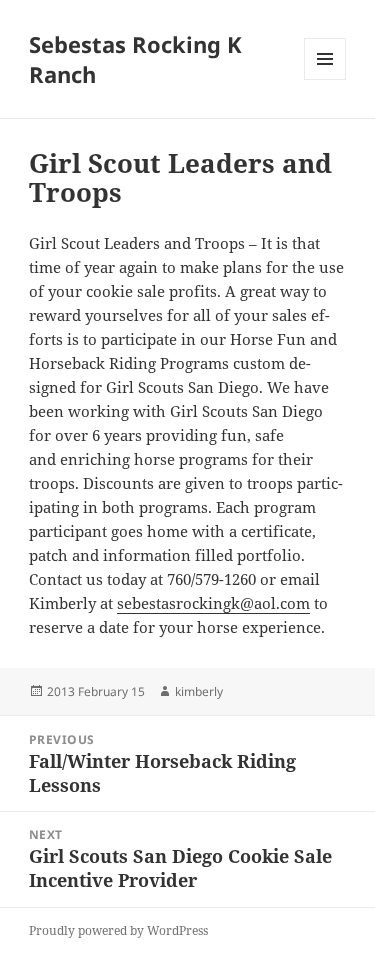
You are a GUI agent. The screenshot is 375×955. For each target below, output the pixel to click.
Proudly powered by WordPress (118, 930)
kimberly (199, 691)
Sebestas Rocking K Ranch (135, 59)
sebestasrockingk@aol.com (213, 603)
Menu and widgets (325, 79)
